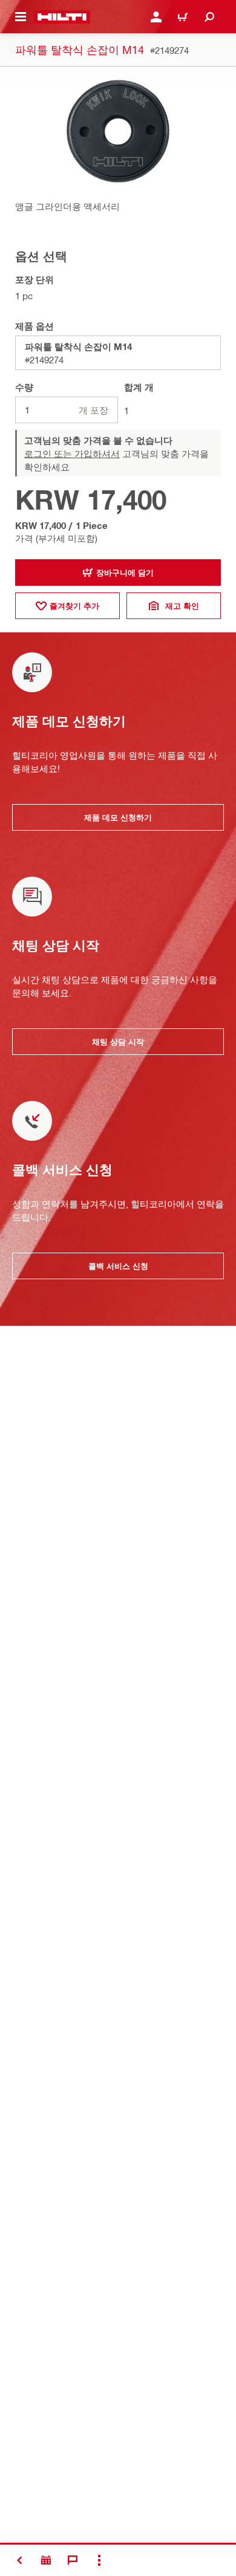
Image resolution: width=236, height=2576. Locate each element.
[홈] (62, 17)
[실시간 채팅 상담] (73, 2560)
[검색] (209, 17)
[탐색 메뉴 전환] (21, 17)
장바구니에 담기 (125, 573)
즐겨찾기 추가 (74, 606)
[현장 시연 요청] (46, 2560)
